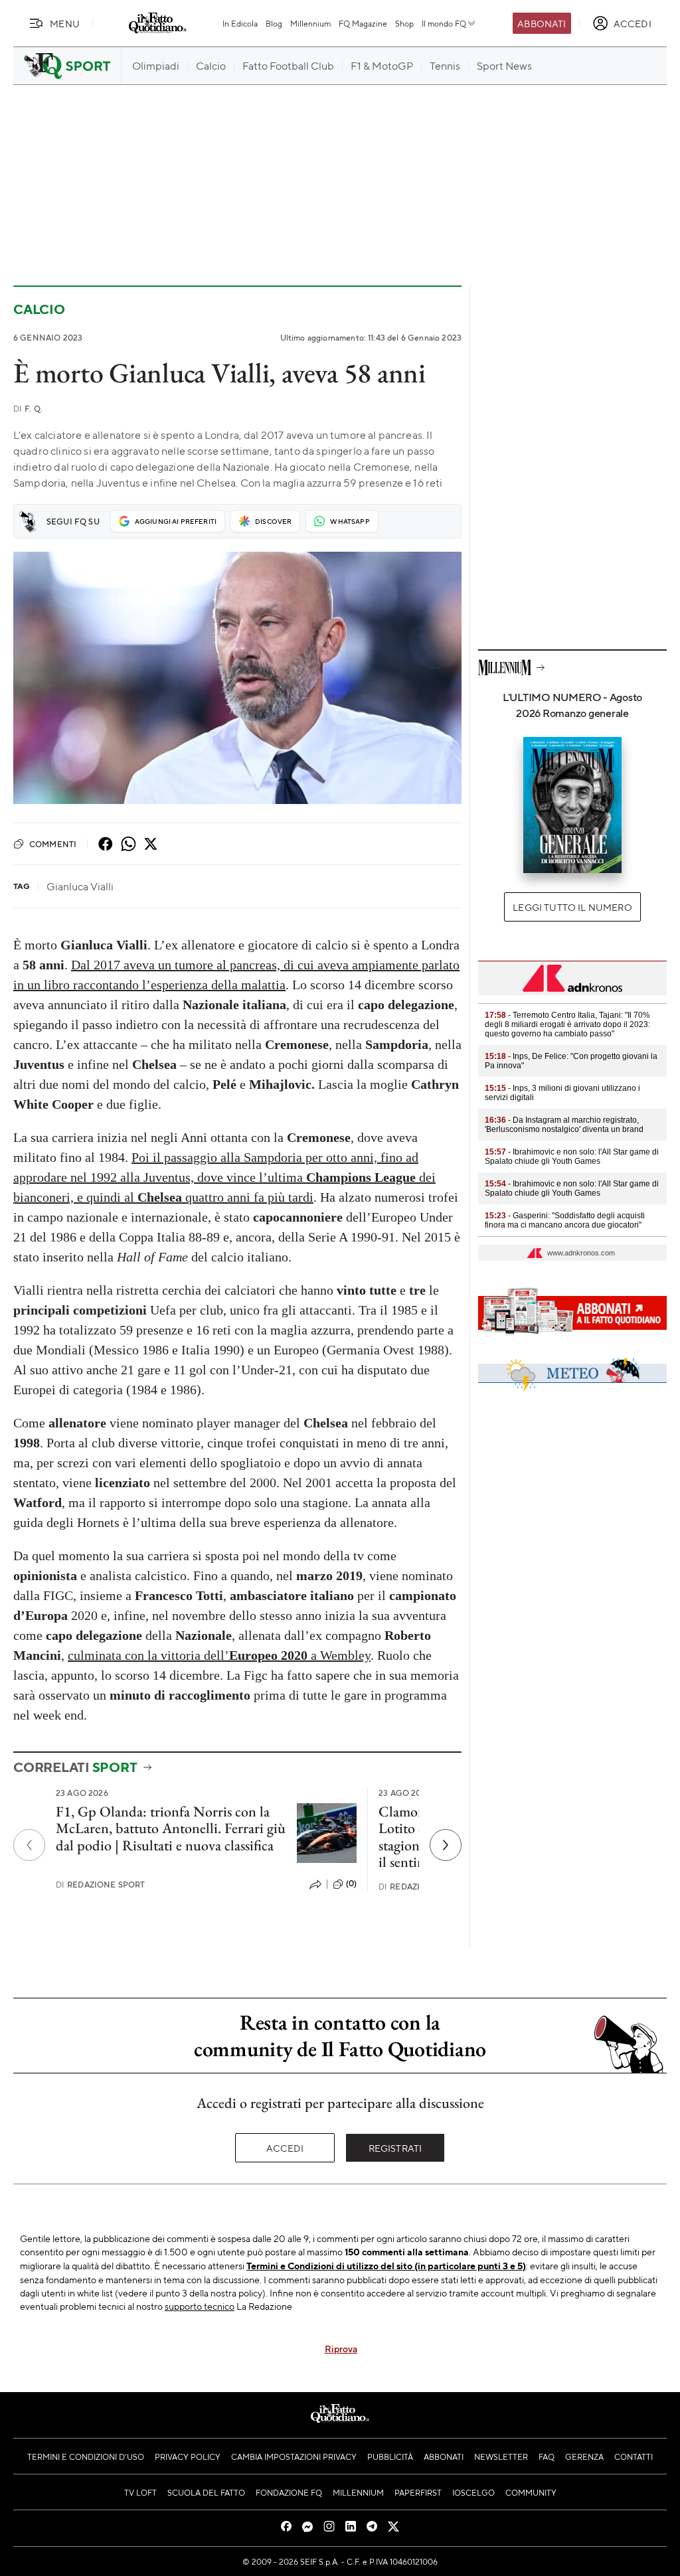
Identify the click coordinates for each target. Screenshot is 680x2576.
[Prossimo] (446, 1845)
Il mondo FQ (444, 23)
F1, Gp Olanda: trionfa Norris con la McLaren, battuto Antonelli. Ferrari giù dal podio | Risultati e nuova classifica (171, 1828)
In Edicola (240, 23)
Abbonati (542, 23)
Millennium (310, 23)
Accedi (285, 2148)
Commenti (53, 844)
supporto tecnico (200, 2306)
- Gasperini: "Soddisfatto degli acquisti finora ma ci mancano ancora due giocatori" (565, 1220)
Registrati (395, 2148)
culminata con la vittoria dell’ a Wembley (219, 1655)
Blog (274, 23)
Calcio (39, 309)
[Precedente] (29, 1845)
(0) (351, 1884)
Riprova (341, 2348)
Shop (404, 23)
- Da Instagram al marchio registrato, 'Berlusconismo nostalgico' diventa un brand (564, 1125)
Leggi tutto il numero (572, 907)
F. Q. (28, 409)
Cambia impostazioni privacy (294, 2456)
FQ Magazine (363, 23)
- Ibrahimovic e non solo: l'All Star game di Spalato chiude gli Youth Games (572, 1157)
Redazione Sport (101, 1885)
